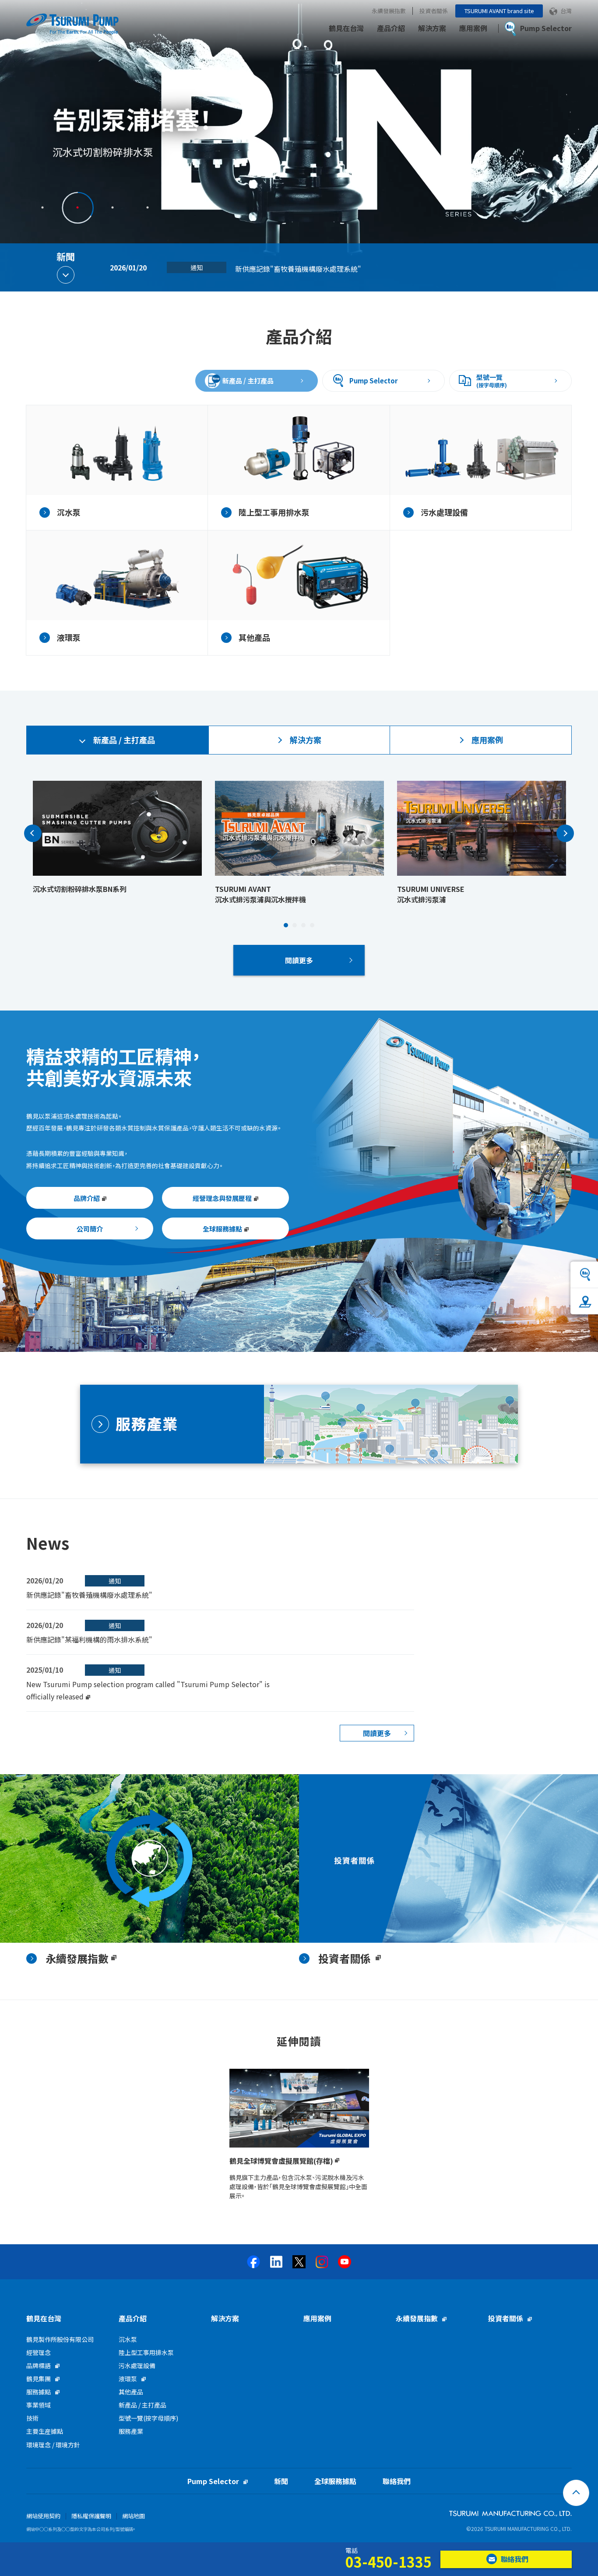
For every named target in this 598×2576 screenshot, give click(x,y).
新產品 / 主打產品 (248, 381)
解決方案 (432, 28)
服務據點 (39, 2392)
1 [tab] (42, 207)
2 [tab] (77, 207)
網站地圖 (134, 2516)
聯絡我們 (397, 2481)
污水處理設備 (137, 2365)
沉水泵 (128, 2339)
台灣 (566, 11)
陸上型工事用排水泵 (146, 2352)
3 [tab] (113, 207)
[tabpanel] (299, 146)
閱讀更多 (299, 960)
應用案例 (473, 28)
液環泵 (128, 2379)
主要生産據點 (45, 2431)
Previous (33, 833)
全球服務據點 (335, 2481)
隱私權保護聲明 (91, 2516)
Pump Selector (373, 381)
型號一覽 (492, 381)
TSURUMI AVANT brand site (499, 11)
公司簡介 (90, 1229)
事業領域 (39, 2405)
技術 (32, 2418)
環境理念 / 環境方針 (53, 2445)
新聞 (281, 2481)
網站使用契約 (43, 2516)
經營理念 (39, 2352)
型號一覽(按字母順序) (148, 2418)
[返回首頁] (576, 2493)
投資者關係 (434, 11)
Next (565, 833)
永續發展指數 (389, 11)
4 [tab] (148, 207)
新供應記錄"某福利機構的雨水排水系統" (89, 1639)
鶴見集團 (39, 2379)
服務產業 (131, 2431)
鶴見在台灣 (346, 28)
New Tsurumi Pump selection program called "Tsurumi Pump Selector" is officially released (386, 269)
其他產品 (131, 2392)
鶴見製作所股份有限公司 (60, 2339)
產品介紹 (391, 28)
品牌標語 (39, 2365)
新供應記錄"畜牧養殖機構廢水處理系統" (89, 1595)
